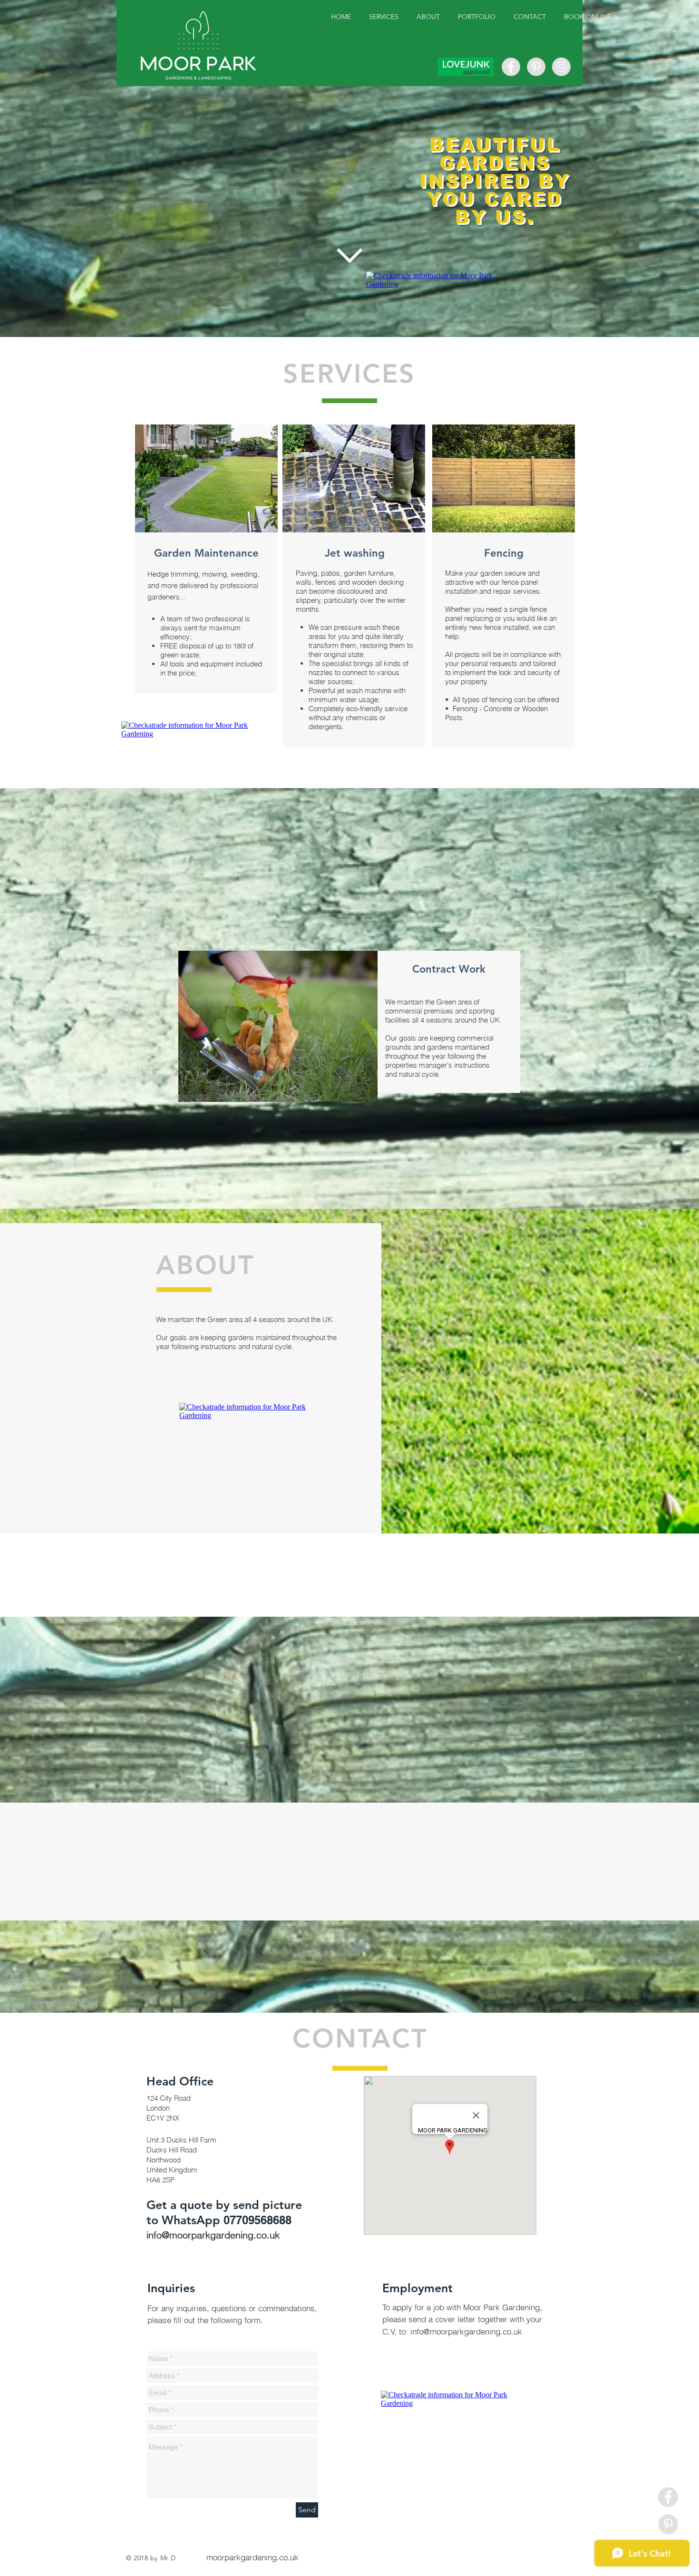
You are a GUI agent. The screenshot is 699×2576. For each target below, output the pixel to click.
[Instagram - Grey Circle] (561, 67)
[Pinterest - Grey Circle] (536, 67)
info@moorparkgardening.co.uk (213, 2235)
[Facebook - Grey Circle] (511, 67)
